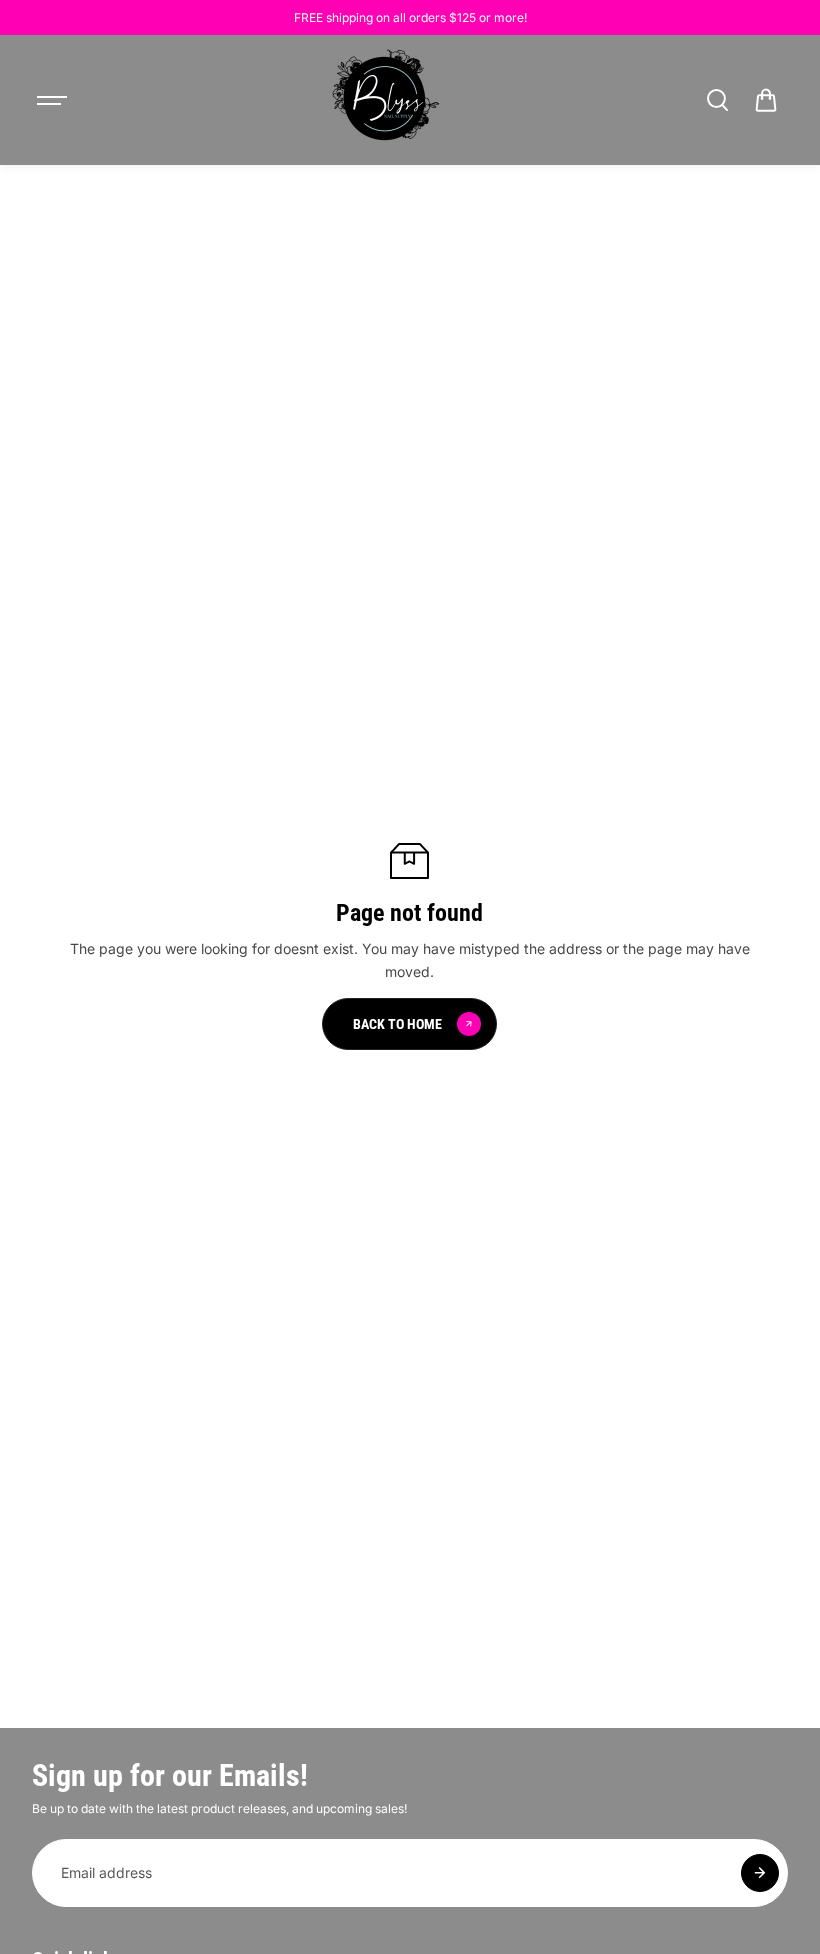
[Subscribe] (760, 1873)
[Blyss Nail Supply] (385, 100)
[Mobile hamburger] (54, 100)
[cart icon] (766, 100)
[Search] (717, 100)
